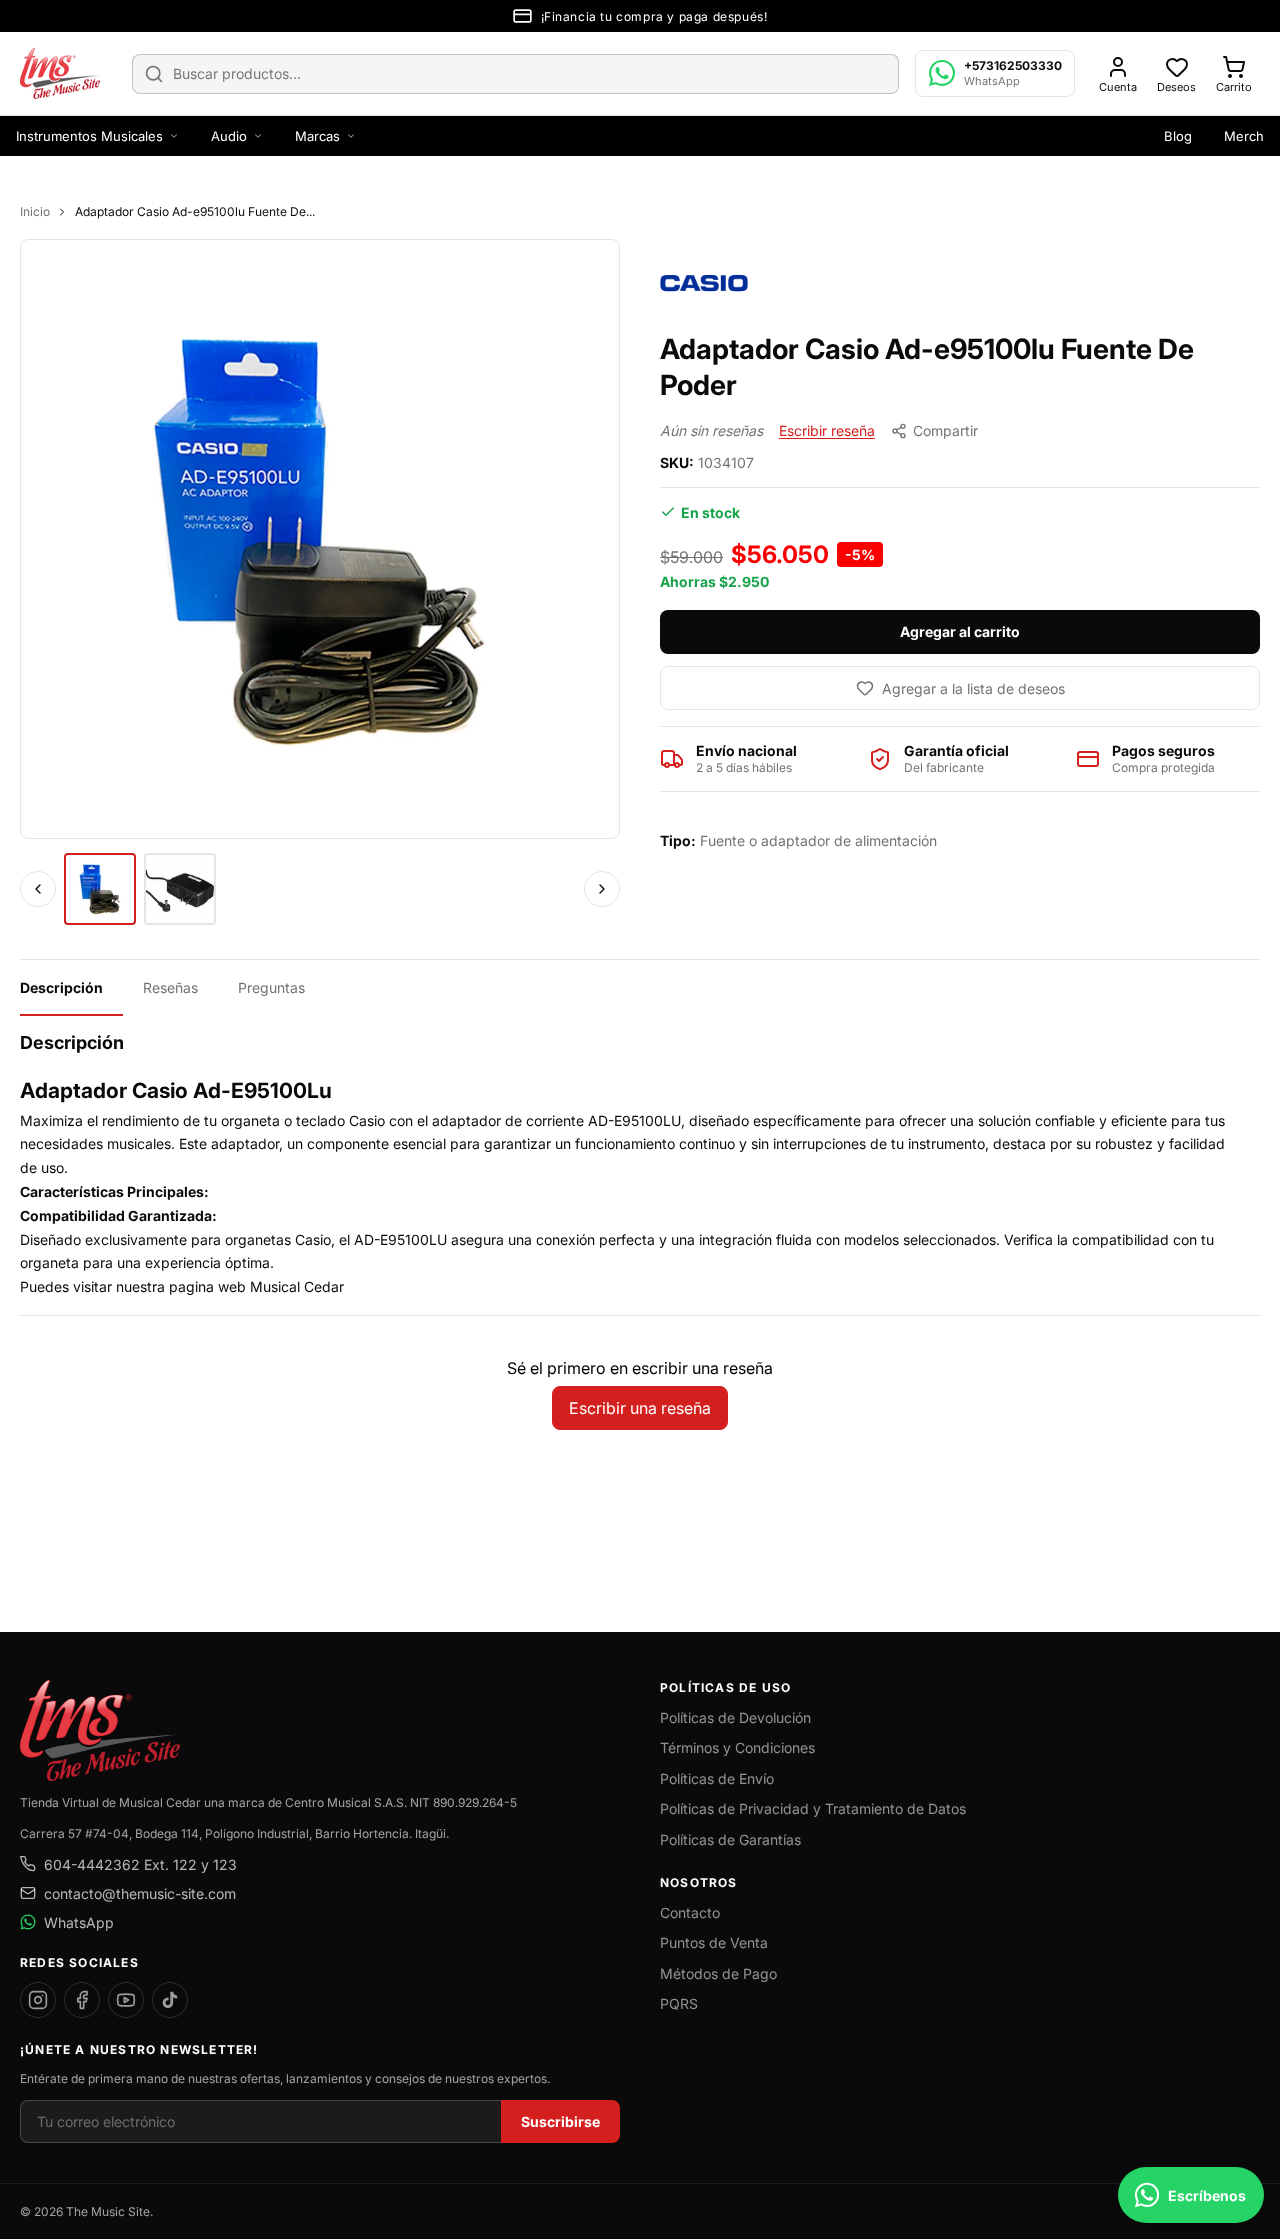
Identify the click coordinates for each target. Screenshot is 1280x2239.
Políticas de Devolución (735, 1717)
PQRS (679, 2003)
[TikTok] (170, 2000)
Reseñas (170, 987)
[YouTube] (126, 2000)
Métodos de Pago (718, 1973)
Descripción (61, 987)
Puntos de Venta (714, 1942)
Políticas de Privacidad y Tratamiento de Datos (813, 1808)
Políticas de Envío (717, 1778)
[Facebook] (82, 2000)
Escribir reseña (827, 430)
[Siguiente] (602, 889)
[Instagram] (38, 2000)
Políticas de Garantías (730, 1839)
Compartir (945, 430)
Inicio (35, 211)
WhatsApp (79, 1922)
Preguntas (271, 987)
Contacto (690, 1912)
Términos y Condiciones (737, 1747)
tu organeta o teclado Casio (294, 1120)
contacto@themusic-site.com (140, 1893)
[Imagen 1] (100, 889)
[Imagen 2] (180, 889)
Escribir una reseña (640, 1408)
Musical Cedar (297, 1286)
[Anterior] (38, 889)
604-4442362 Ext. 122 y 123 (140, 1864)
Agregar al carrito (960, 631)
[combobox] (515, 74)
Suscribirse (560, 2121)
